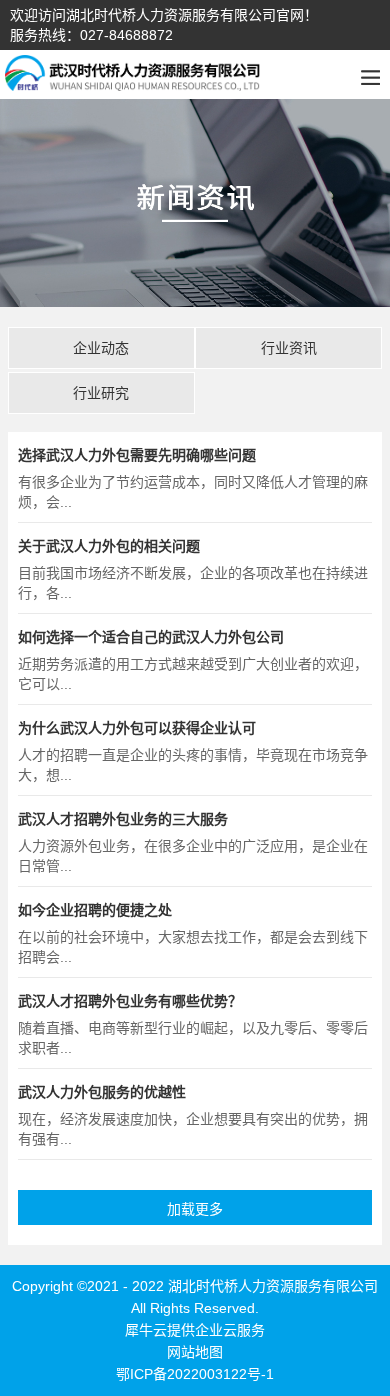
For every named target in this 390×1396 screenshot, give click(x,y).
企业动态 (101, 348)
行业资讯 (289, 348)
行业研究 (101, 393)
